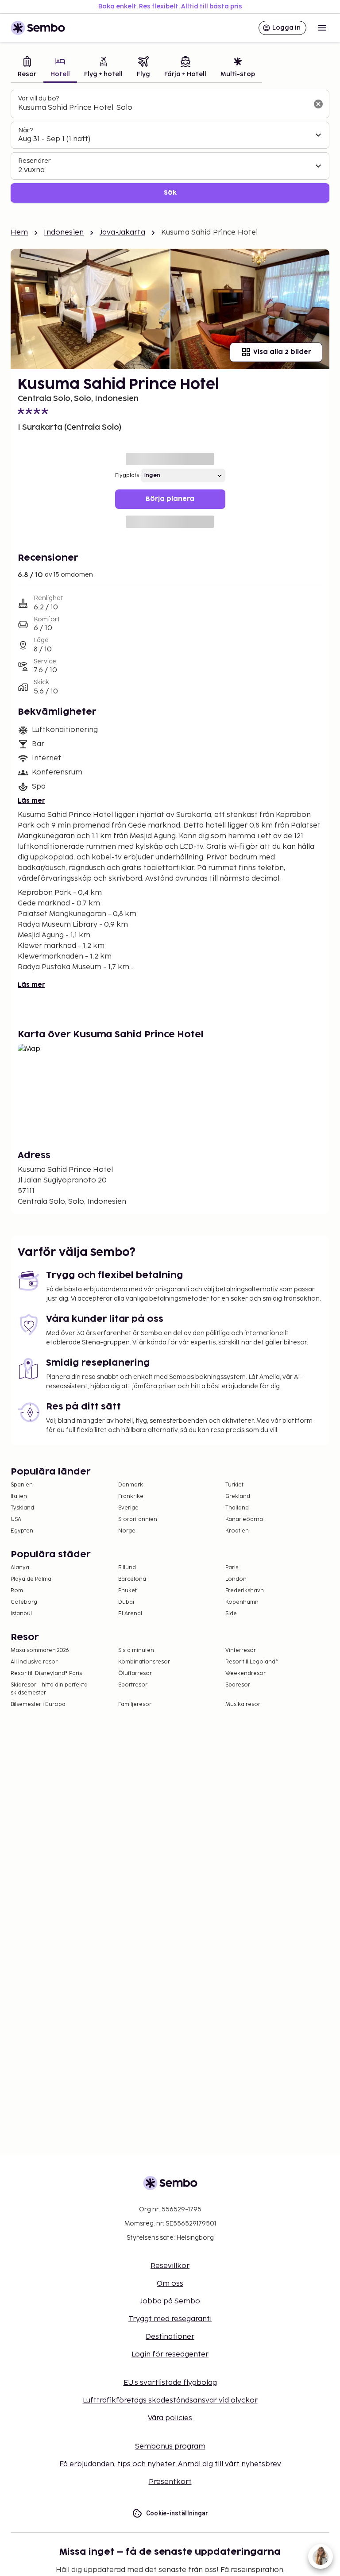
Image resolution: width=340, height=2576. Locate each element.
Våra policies (170, 2418)
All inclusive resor (34, 1662)
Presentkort (170, 2482)
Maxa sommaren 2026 (40, 1650)
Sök (170, 193)
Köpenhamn (242, 1602)
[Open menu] (322, 28)
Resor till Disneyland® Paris (46, 1673)
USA (16, 1519)
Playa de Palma (31, 1579)
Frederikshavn (245, 1591)
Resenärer (35, 161)
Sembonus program (170, 2447)
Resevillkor (170, 2266)
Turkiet (234, 1485)
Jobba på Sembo (170, 2301)
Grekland (238, 1496)
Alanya (20, 1568)
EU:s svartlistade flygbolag (170, 2383)
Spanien (22, 1485)
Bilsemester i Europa (38, 1704)
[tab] (27, 68)
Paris (232, 1568)
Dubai (126, 1602)
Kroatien (237, 1531)
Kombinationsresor (144, 1662)
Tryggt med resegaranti (170, 2319)
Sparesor (238, 1685)
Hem (19, 233)
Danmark (131, 1485)
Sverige (128, 1508)
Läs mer (31, 801)
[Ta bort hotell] (318, 104)
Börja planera (170, 499)
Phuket (127, 1591)
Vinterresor (241, 1650)
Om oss (170, 2284)
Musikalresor (243, 1704)
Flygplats (127, 476)
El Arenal (130, 1614)
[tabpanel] (170, 146)
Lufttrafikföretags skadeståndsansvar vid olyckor (170, 2401)
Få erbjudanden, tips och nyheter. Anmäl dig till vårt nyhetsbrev (170, 2464)
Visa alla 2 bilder (282, 352)
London (236, 1579)
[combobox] (163, 108)
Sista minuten (136, 1650)
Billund (127, 1568)
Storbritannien (138, 1519)
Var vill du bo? (39, 98)
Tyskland (22, 1508)
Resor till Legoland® (252, 1662)
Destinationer (170, 2337)
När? (25, 130)
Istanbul (21, 1614)
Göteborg (24, 1602)
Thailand (237, 1508)
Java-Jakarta (122, 233)
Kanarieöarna (244, 1519)
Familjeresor (135, 1704)
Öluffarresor (135, 1673)
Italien (19, 1496)
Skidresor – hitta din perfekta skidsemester (49, 1689)
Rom (17, 1591)
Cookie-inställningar (177, 2513)
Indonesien (64, 233)
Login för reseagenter (170, 2355)
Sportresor (133, 1685)
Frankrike (131, 1496)
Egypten (22, 1531)
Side (231, 1614)
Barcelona (132, 1579)
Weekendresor (245, 1673)
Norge (127, 1531)
